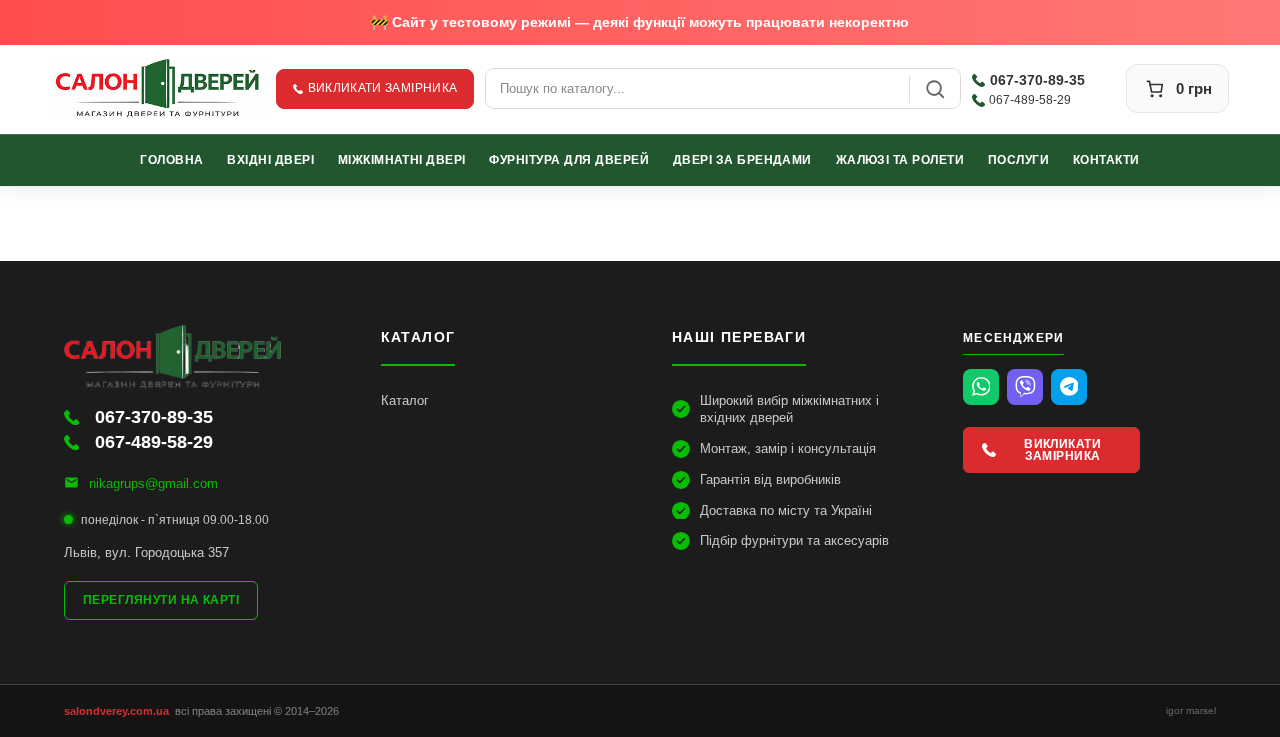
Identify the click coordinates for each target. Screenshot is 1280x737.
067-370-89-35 (1037, 80)
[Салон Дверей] (158, 88)
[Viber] (1025, 387)
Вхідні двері (270, 160)
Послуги (1018, 160)
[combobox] (697, 88)
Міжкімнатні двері (402, 160)
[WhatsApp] (981, 387)
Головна (171, 160)
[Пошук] (935, 88)
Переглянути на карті (161, 600)
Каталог (405, 400)
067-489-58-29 (1030, 100)
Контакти (1106, 160)
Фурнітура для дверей (569, 160)
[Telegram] (1069, 387)
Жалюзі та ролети (900, 160)
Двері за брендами (742, 160)
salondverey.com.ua (116, 711)
